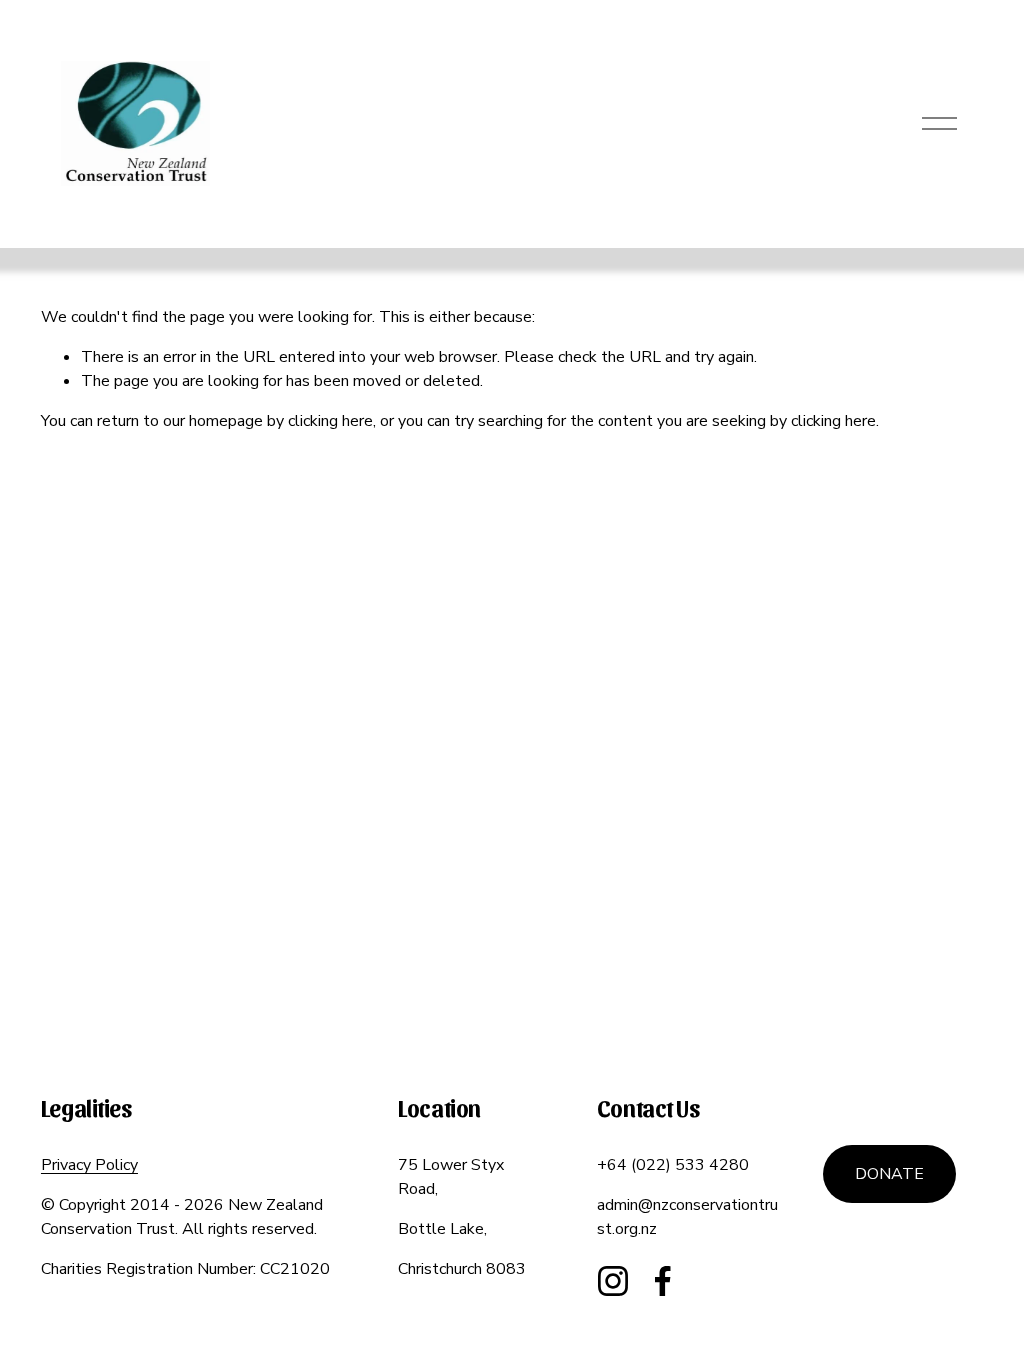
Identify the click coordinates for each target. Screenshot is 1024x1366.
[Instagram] (613, 1281)
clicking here (330, 421)
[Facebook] (663, 1281)
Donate (889, 1174)
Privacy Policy (89, 1165)
